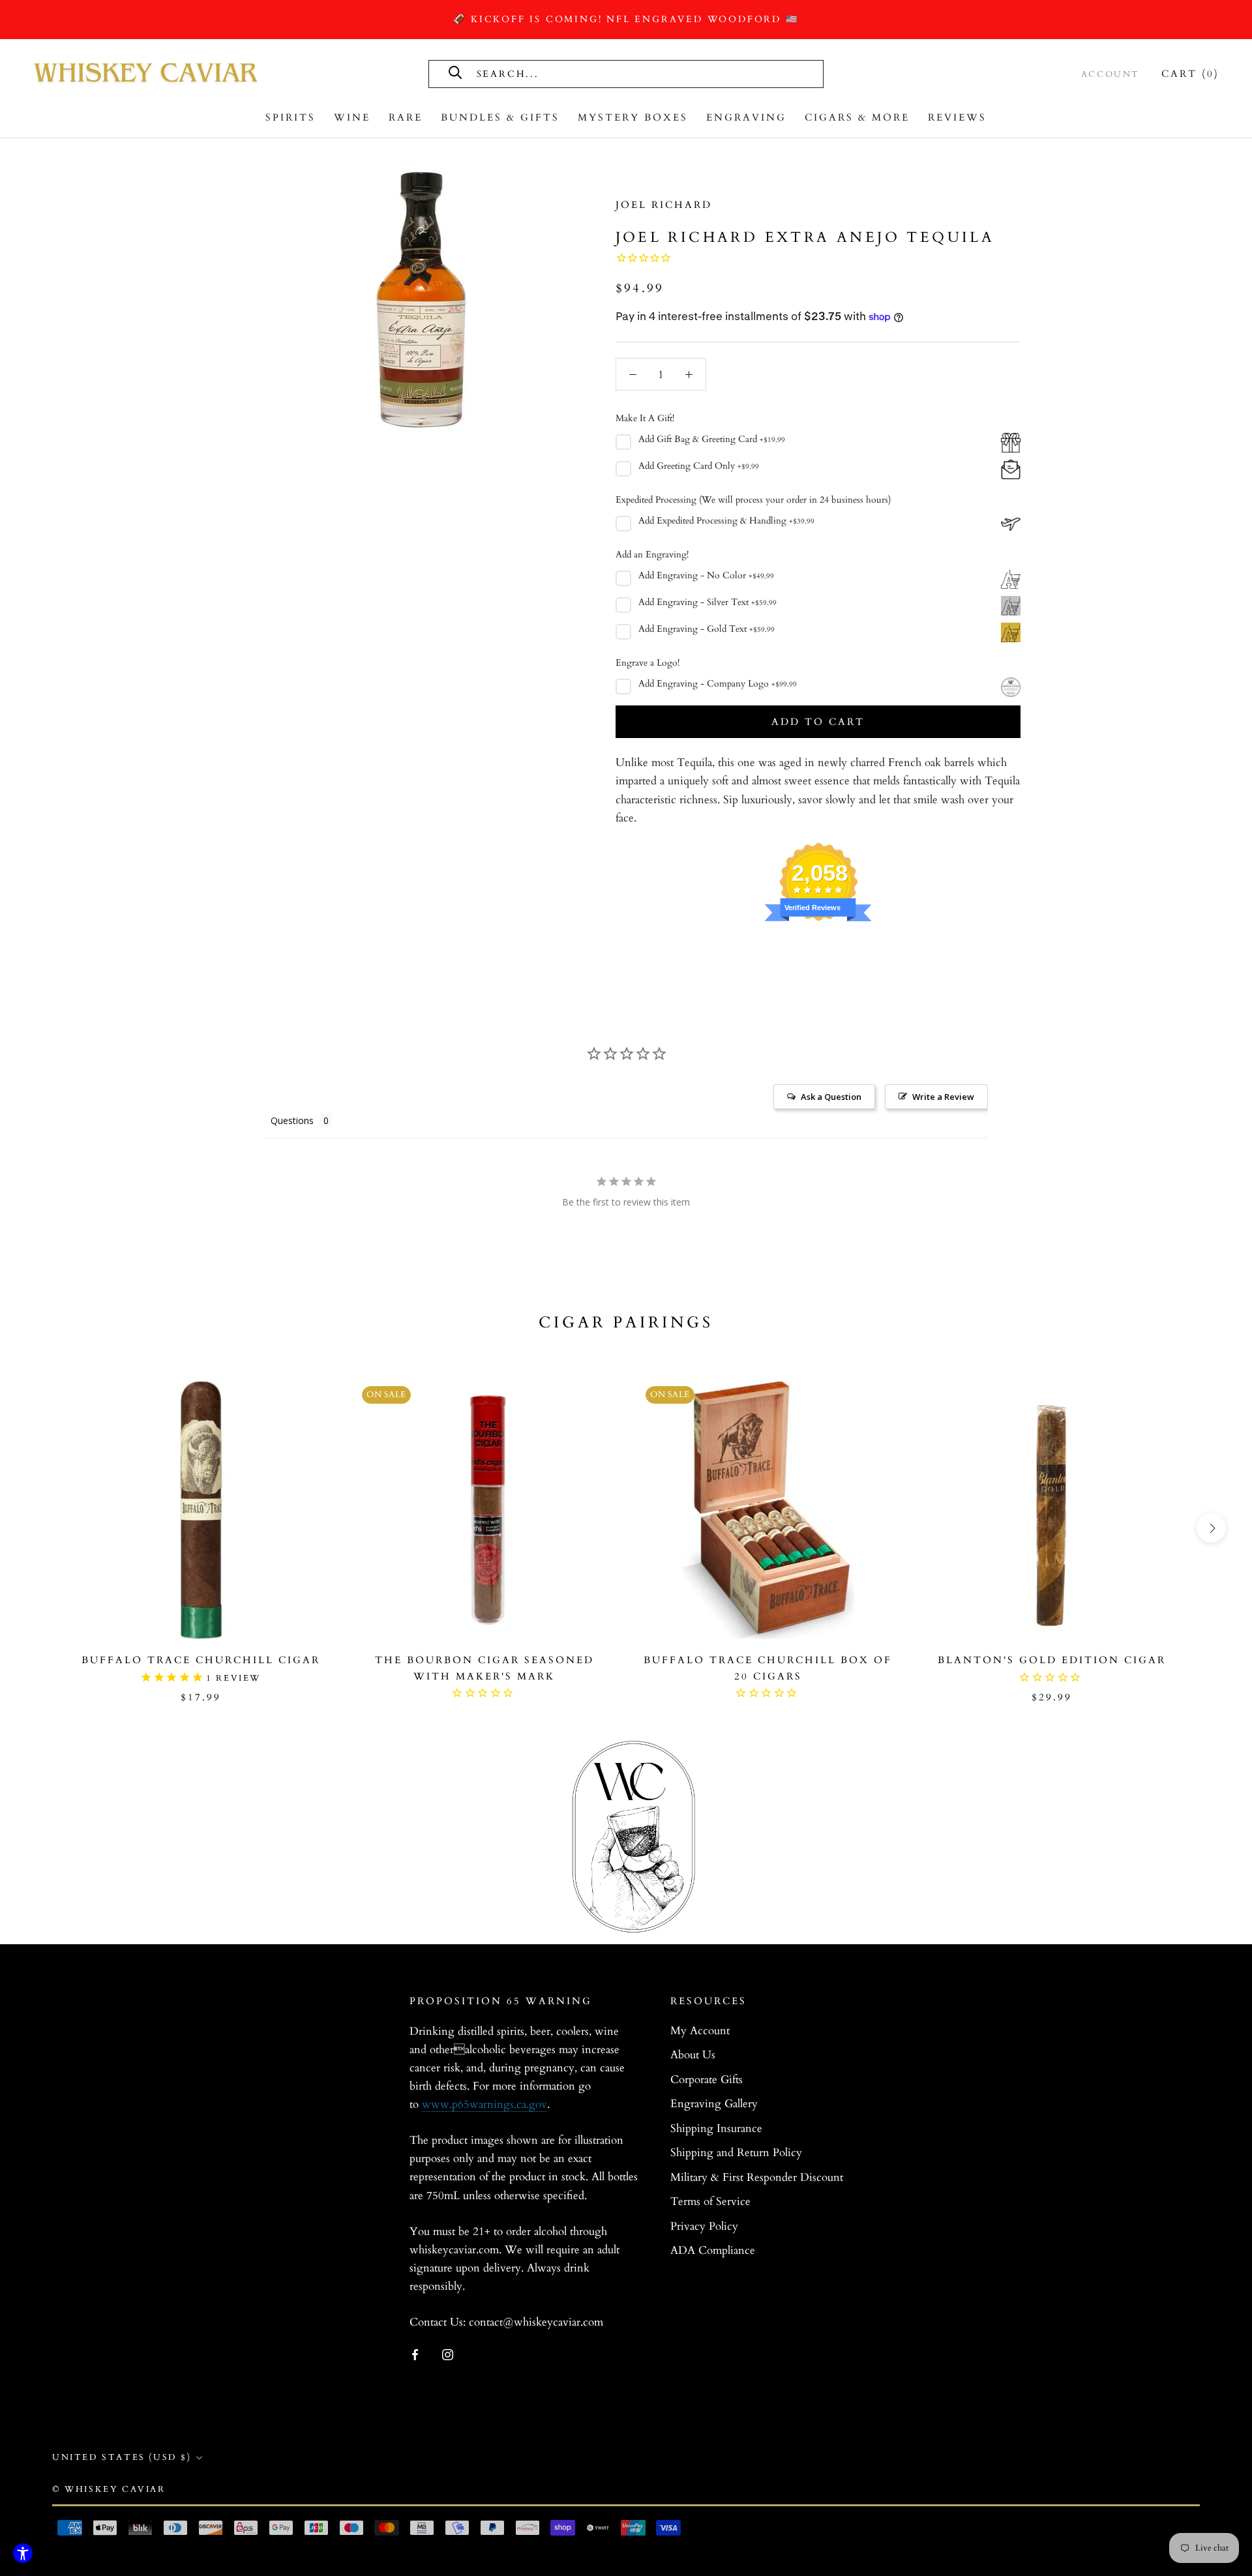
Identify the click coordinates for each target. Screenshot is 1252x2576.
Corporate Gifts (707, 2080)
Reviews (957, 117)
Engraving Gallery (714, 2104)
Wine (352, 117)
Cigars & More (857, 117)
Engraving (746, 117)
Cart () (1190, 74)
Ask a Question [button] (831, 1097)
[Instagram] (448, 2354)
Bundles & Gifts (500, 117)
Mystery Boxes (633, 117)
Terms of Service (710, 2201)
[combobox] (622, 73)
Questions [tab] (292, 1120)
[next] (1211, 1528)
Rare (406, 117)
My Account (700, 2031)
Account (1110, 74)
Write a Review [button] (943, 1097)
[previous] (41, 1528)
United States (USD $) (122, 2457)
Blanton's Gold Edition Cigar (1052, 1660)
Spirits (291, 117)
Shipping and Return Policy (736, 2153)
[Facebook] (415, 2354)
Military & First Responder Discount (757, 2177)
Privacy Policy (704, 2226)
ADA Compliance (713, 2250)
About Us (693, 2055)
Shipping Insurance (716, 2128)
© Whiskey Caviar (109, 2489)
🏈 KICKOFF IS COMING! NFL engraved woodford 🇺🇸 (626, 19)
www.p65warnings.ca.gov (484, 2104)
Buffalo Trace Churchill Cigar (201, 1660)
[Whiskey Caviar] (147, 74)
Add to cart (818, 722)
